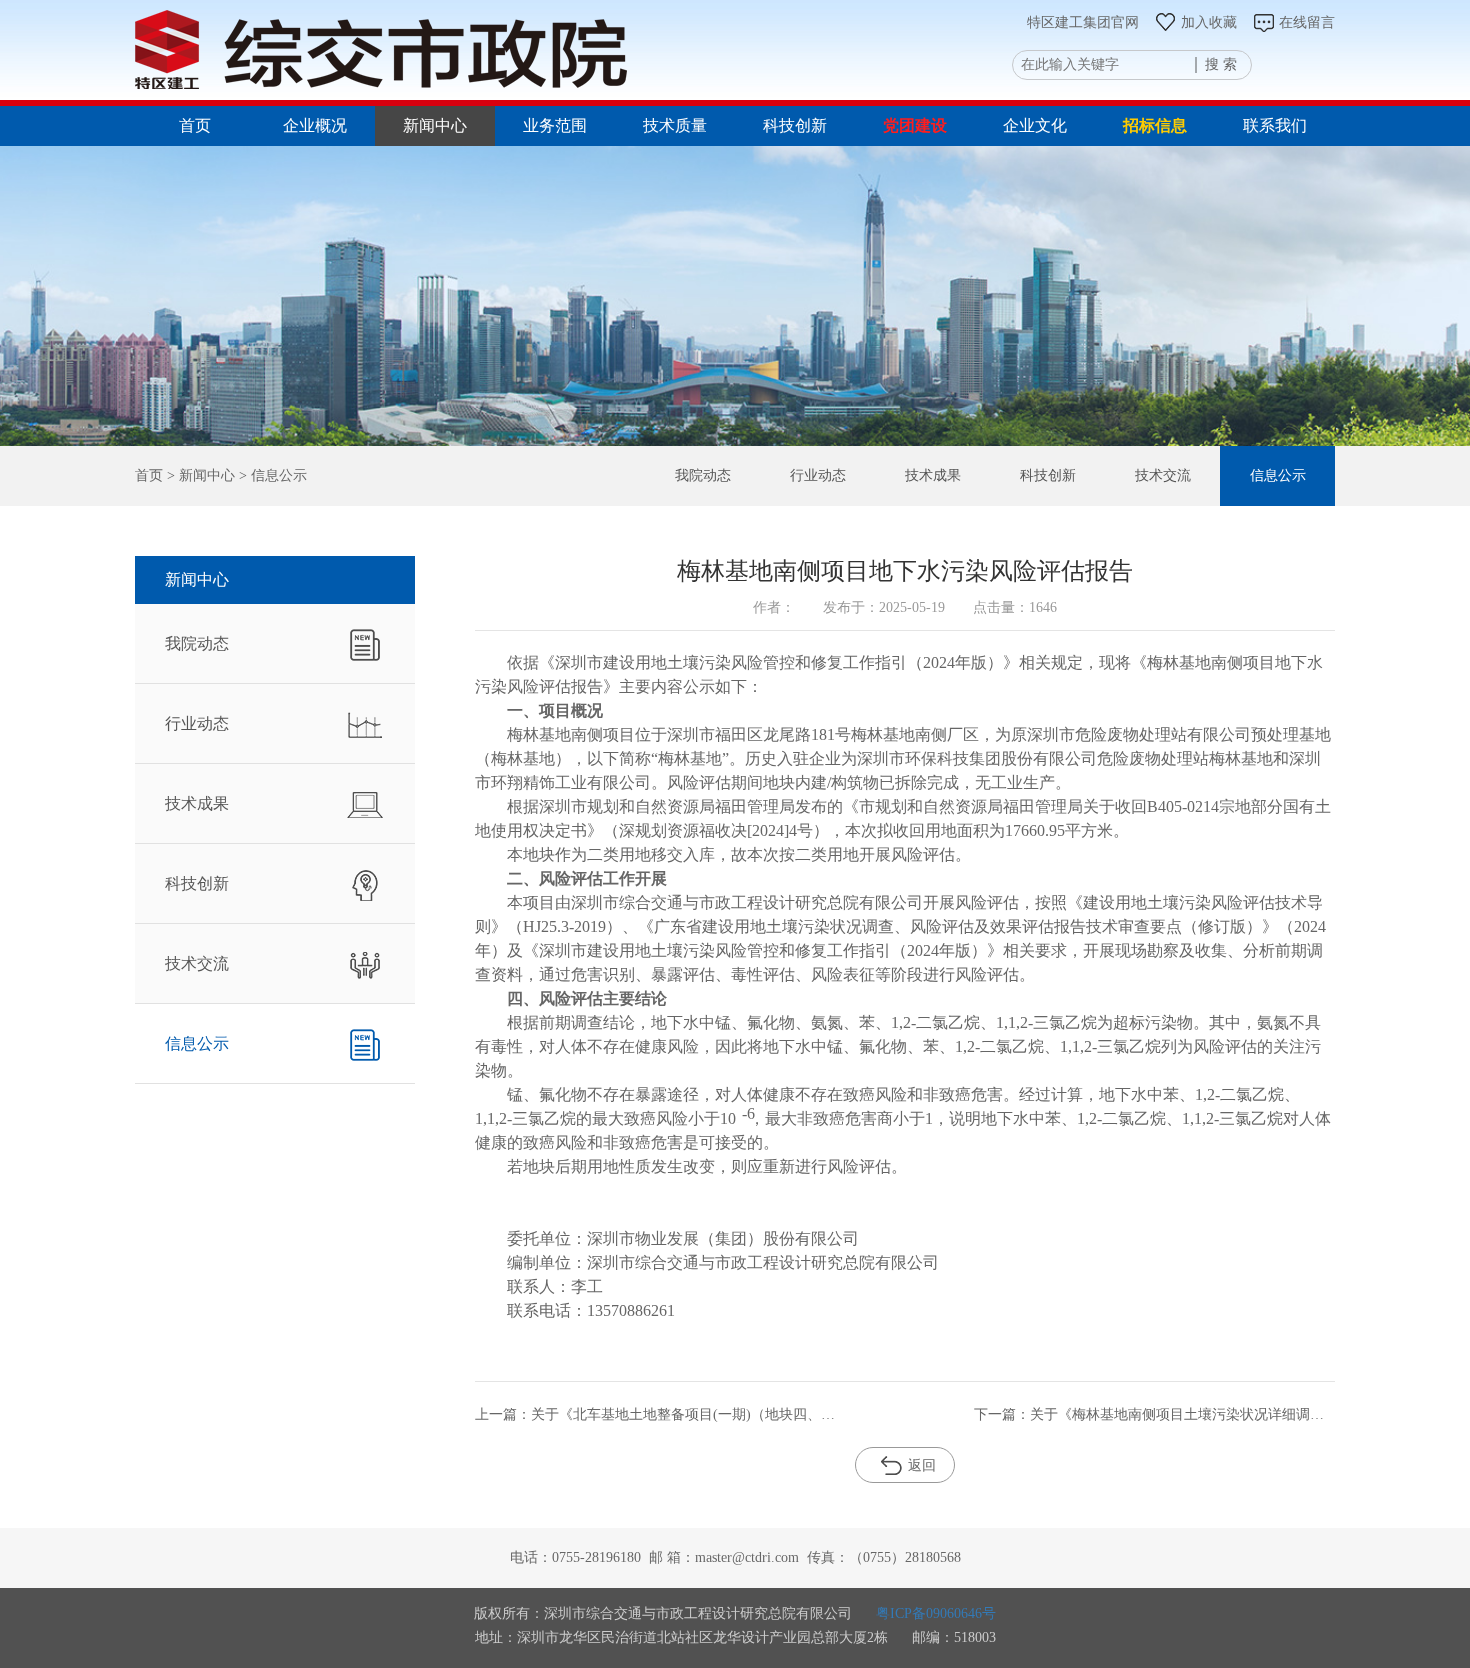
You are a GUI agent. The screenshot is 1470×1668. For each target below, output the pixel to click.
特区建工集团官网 (1083, 22)
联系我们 (1275, 125)
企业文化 (1035, 125)
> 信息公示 (271, 475)
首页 (195, 125)
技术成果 (933, 475)
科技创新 (795, 125)
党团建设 (915, 125)
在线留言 (1307, 22)
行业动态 (818, 475)
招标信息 (1155, 125)
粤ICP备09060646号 (936, 1613)
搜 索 (1221, 64)
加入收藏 (1209, 22)
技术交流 (1163, 475)
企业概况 (315, 125)
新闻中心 (435, 125)
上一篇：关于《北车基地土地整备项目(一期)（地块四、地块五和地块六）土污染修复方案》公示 (655, 1414)
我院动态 (703, 475)
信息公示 (1278, 475)
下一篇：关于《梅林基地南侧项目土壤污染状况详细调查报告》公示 (1154, 1414)
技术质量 (675, 125)
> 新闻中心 (199, 475)
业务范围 (555, 125)
